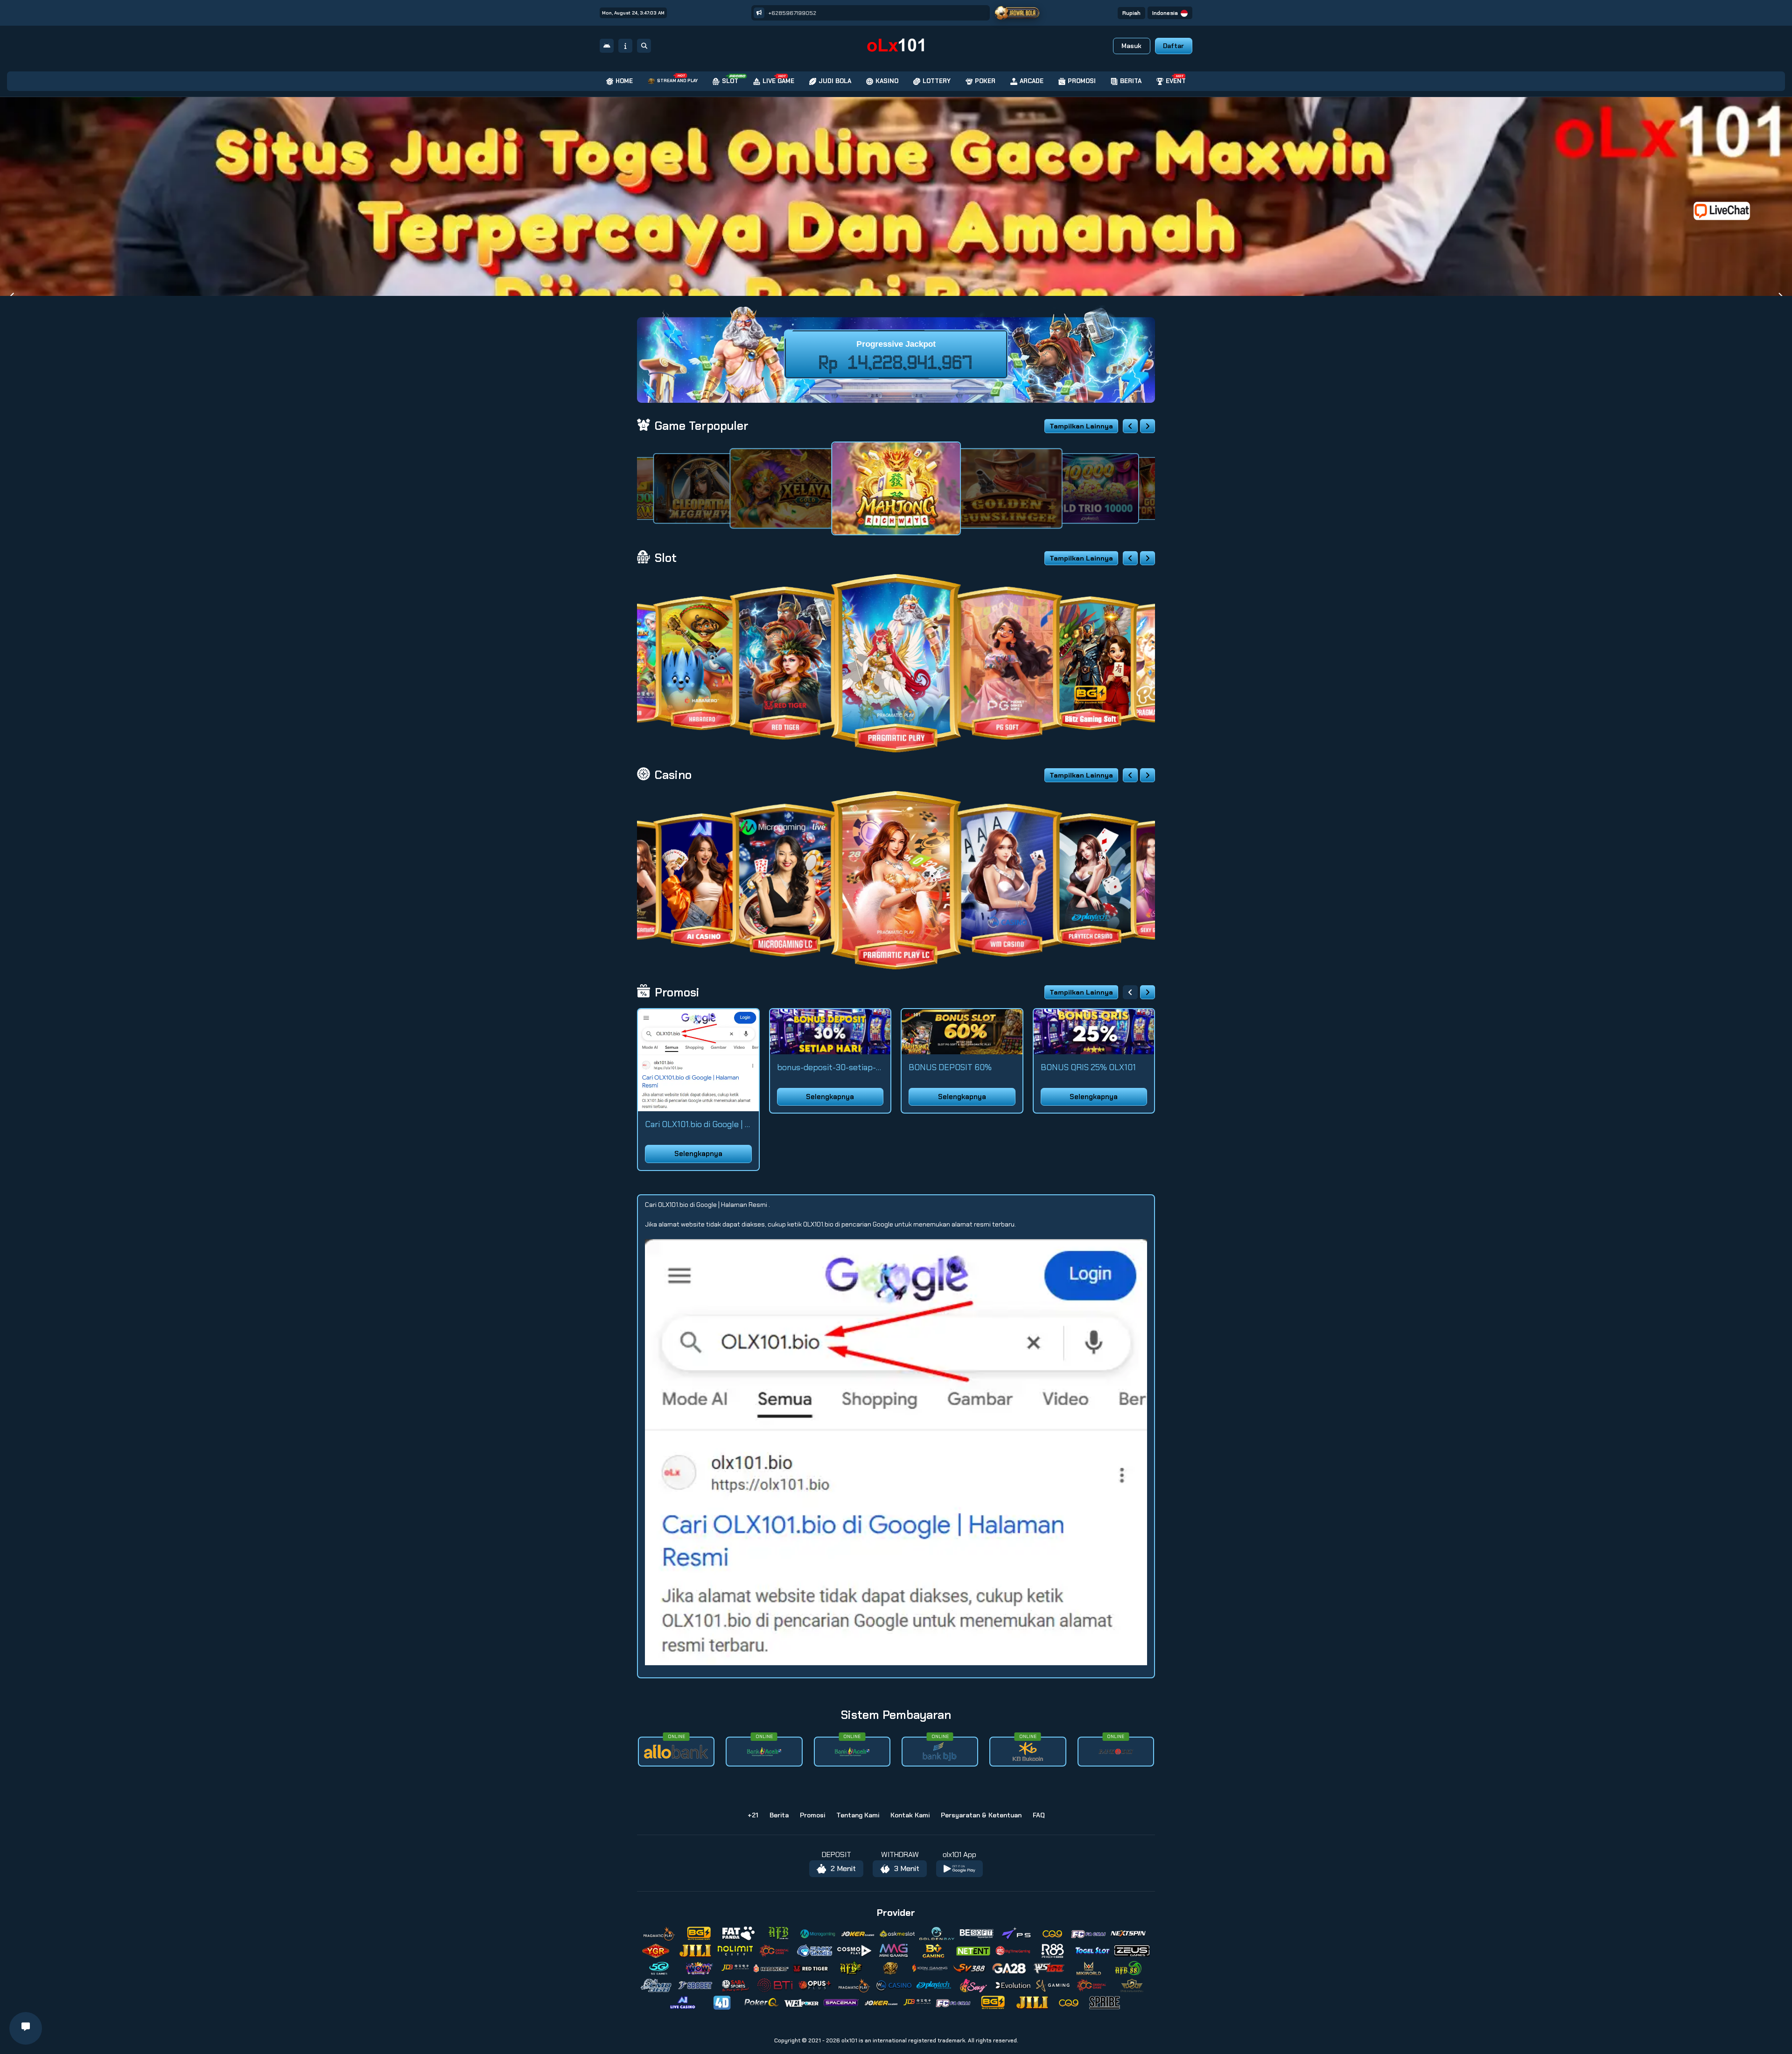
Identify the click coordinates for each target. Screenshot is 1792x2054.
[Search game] (644, 46)
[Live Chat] (1728, 210)
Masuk (1131, 46)
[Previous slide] (1130, 426)
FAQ (1039, 1815)
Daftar (1173, 46)
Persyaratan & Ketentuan (981, 1815)
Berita (779, 1815)
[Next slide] (1148, 426)
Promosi (812, 1815)
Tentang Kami (858, 1815)
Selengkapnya (698, 1154)
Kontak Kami (910, 1815)
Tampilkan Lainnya (1081, 426)
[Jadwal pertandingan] (1017, 13)
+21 (753, 1815)
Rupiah (1131, 13)
